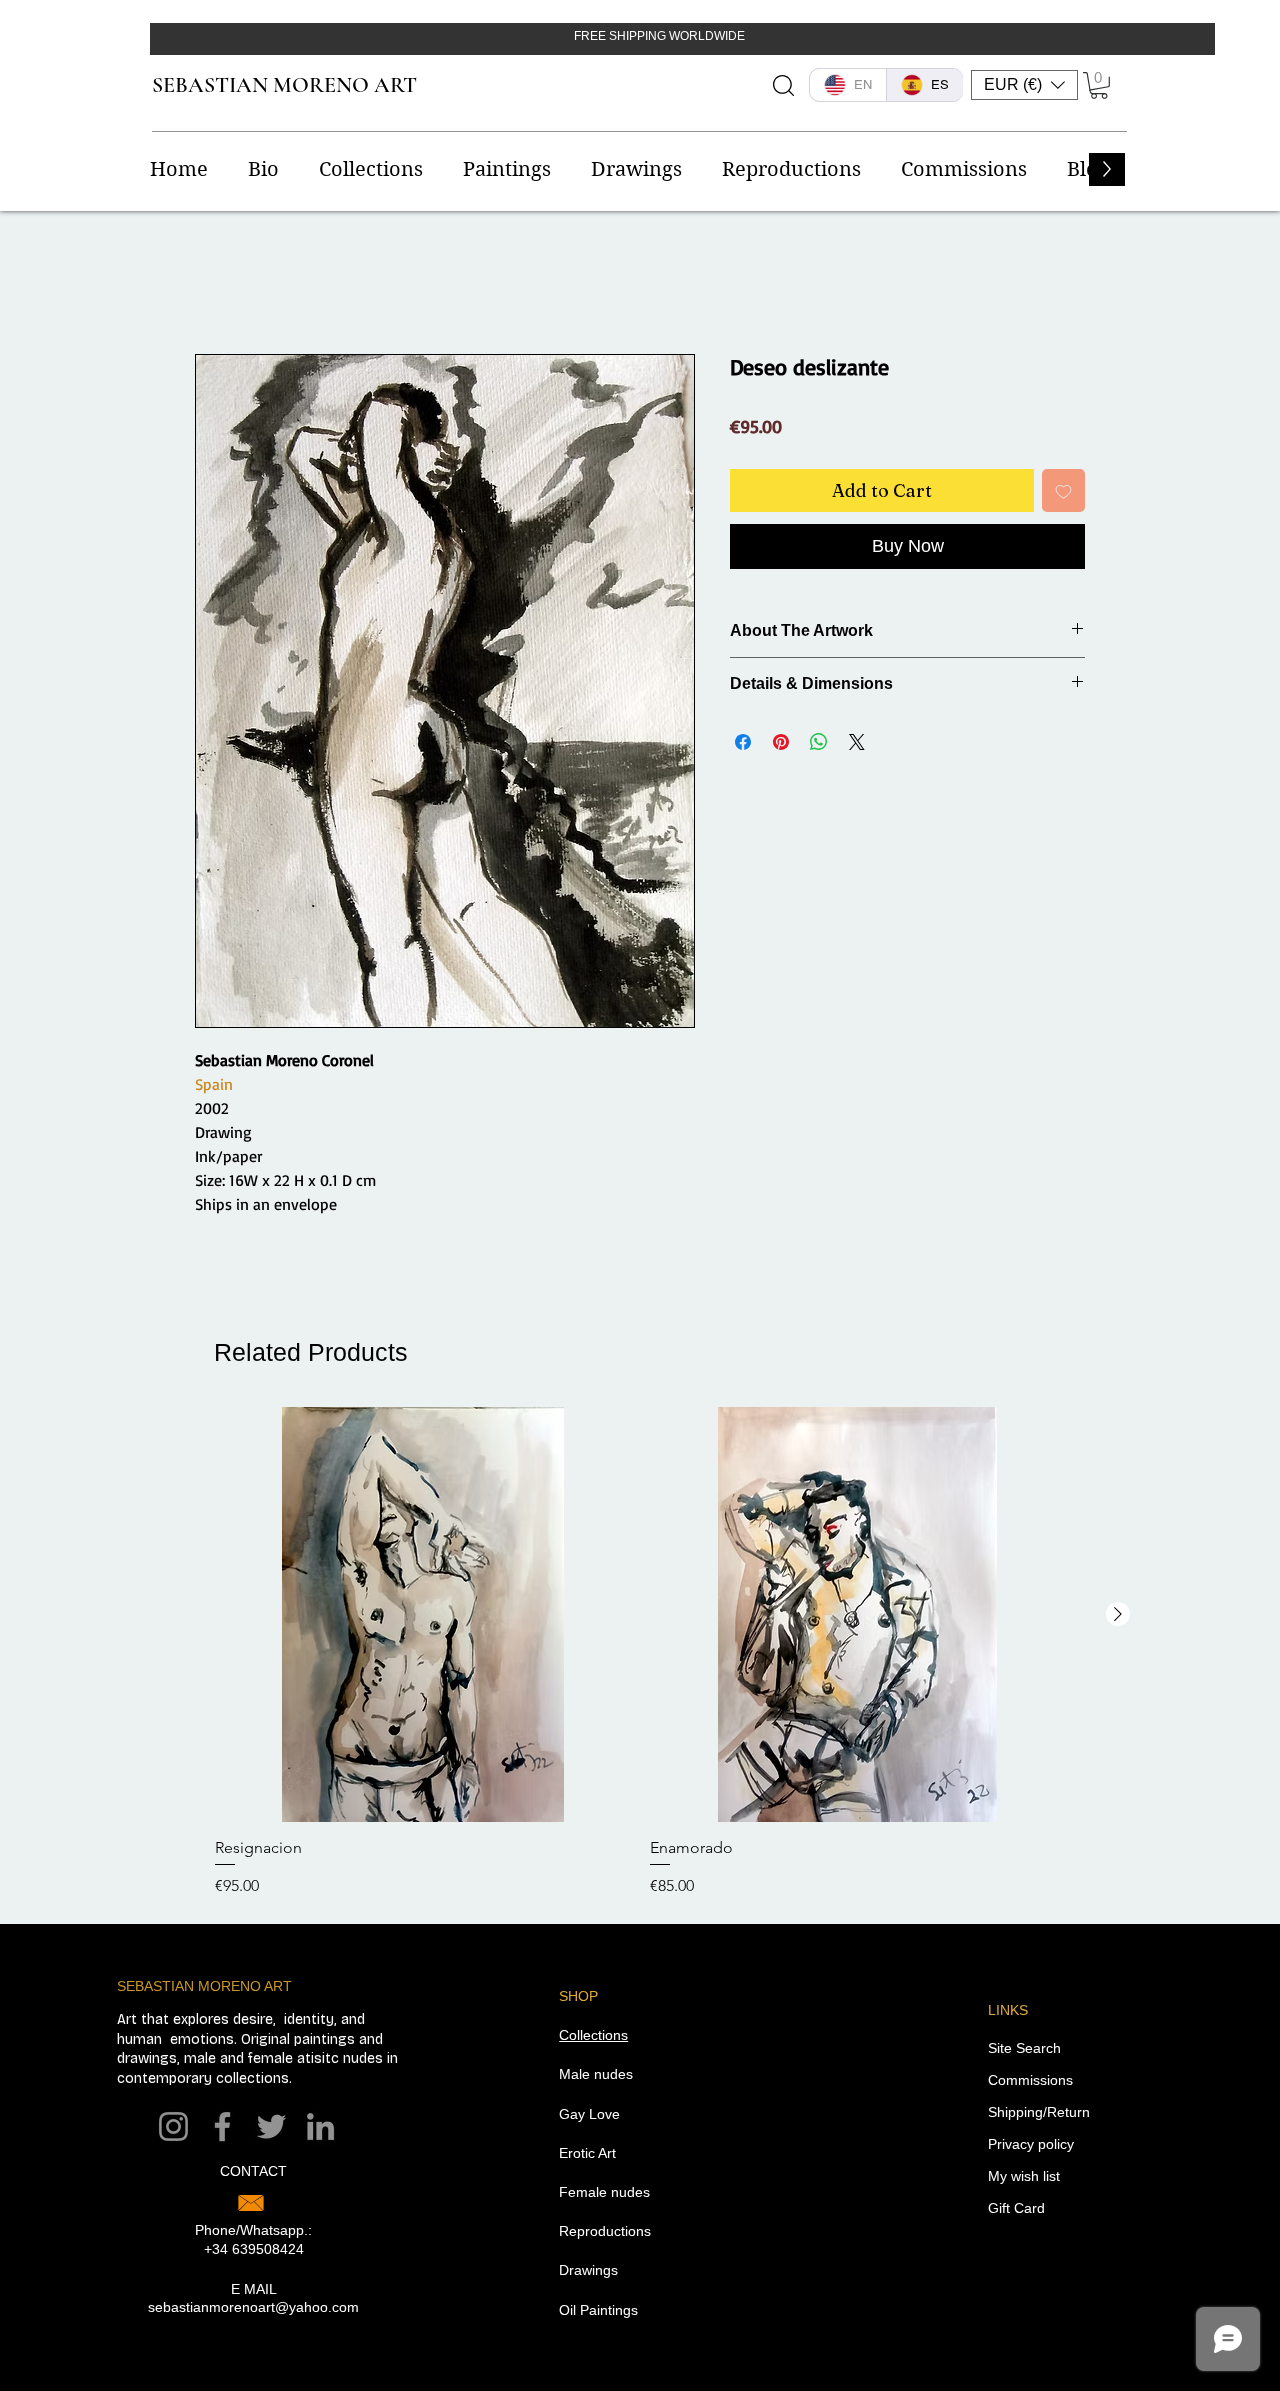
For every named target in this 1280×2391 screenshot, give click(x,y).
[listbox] (1024, 85)
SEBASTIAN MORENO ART (284, 85)
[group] (640, 1652)
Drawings (588, 2270)
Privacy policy (1031, 2144)
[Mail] (251, 2203)
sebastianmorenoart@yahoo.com (253, 2307)
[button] (1024, 85)
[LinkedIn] (320, 2126)
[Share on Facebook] (743, 742)
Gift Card (1016, 2208)
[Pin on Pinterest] (781, 742)
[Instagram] (173, 2126)
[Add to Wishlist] (1063, 490)
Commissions (1030, 2080)
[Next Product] (1118, 1614)
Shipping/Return (1039, 2112)
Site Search (1024, 2048)
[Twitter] (271, 2126)
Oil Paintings (598, 2310)
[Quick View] (422, 1614)
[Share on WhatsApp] (819, 742)
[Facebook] (222, 2126)
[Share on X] (857, 742)
